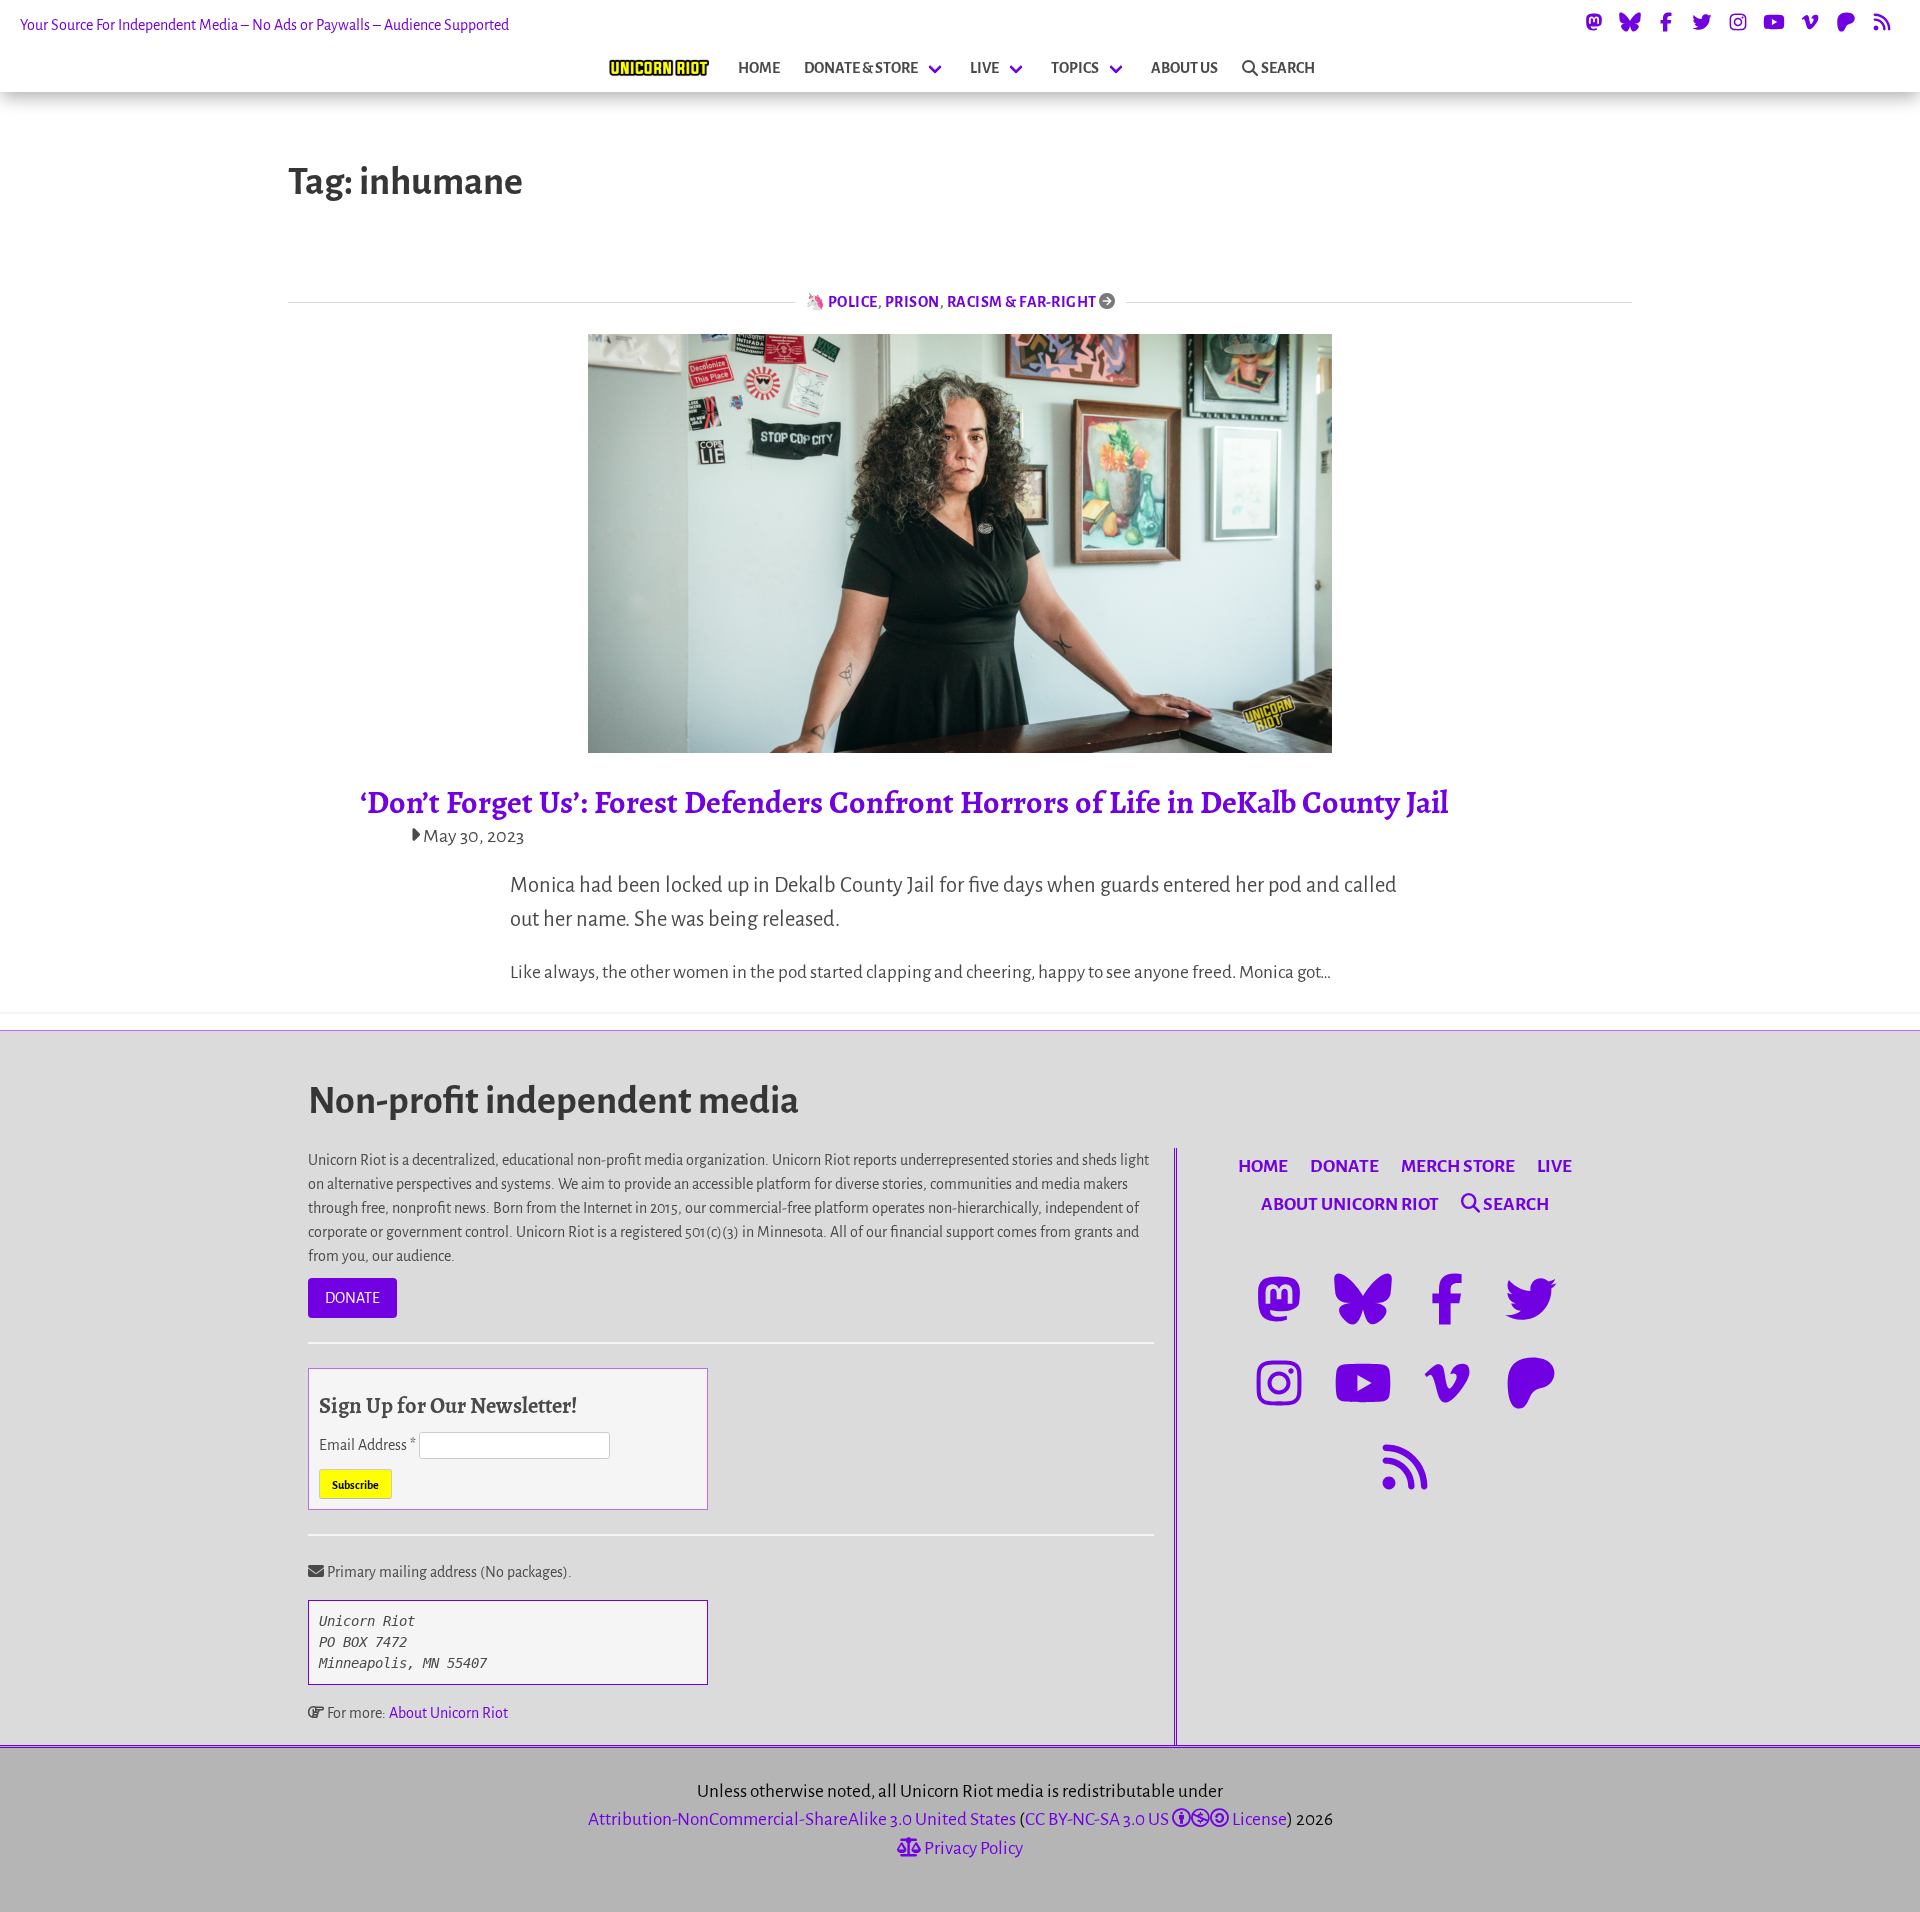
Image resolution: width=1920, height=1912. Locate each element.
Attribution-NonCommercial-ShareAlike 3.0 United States (802, 1819)
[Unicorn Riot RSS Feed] (1882, 22)
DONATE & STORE (861, 68)
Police (853, 302)
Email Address (367, 1445)
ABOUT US (1184, 68)
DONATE (352, 1298)
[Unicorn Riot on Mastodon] (1594, 22)
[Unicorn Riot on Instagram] (1738, 22)
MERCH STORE (1458, 1166)
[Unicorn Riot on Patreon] (1846, 22)
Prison (912, 302)
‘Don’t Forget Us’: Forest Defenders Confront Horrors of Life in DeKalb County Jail (904, 802)
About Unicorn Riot (448, 1713)
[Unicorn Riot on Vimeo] (1810, 22)
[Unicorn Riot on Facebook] (1666, 22)
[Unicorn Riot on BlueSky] (1630, 22)
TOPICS (1075, 68)
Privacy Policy (972, 1848)
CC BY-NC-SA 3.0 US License (1156, 1819)
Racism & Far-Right (1022, 302)
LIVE (984, 68)
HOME (759, 68)
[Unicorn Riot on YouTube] (1774, 22)
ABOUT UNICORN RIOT (1350, 1204)
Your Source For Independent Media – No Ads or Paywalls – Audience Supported (264, 25)
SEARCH (1288, 68)
